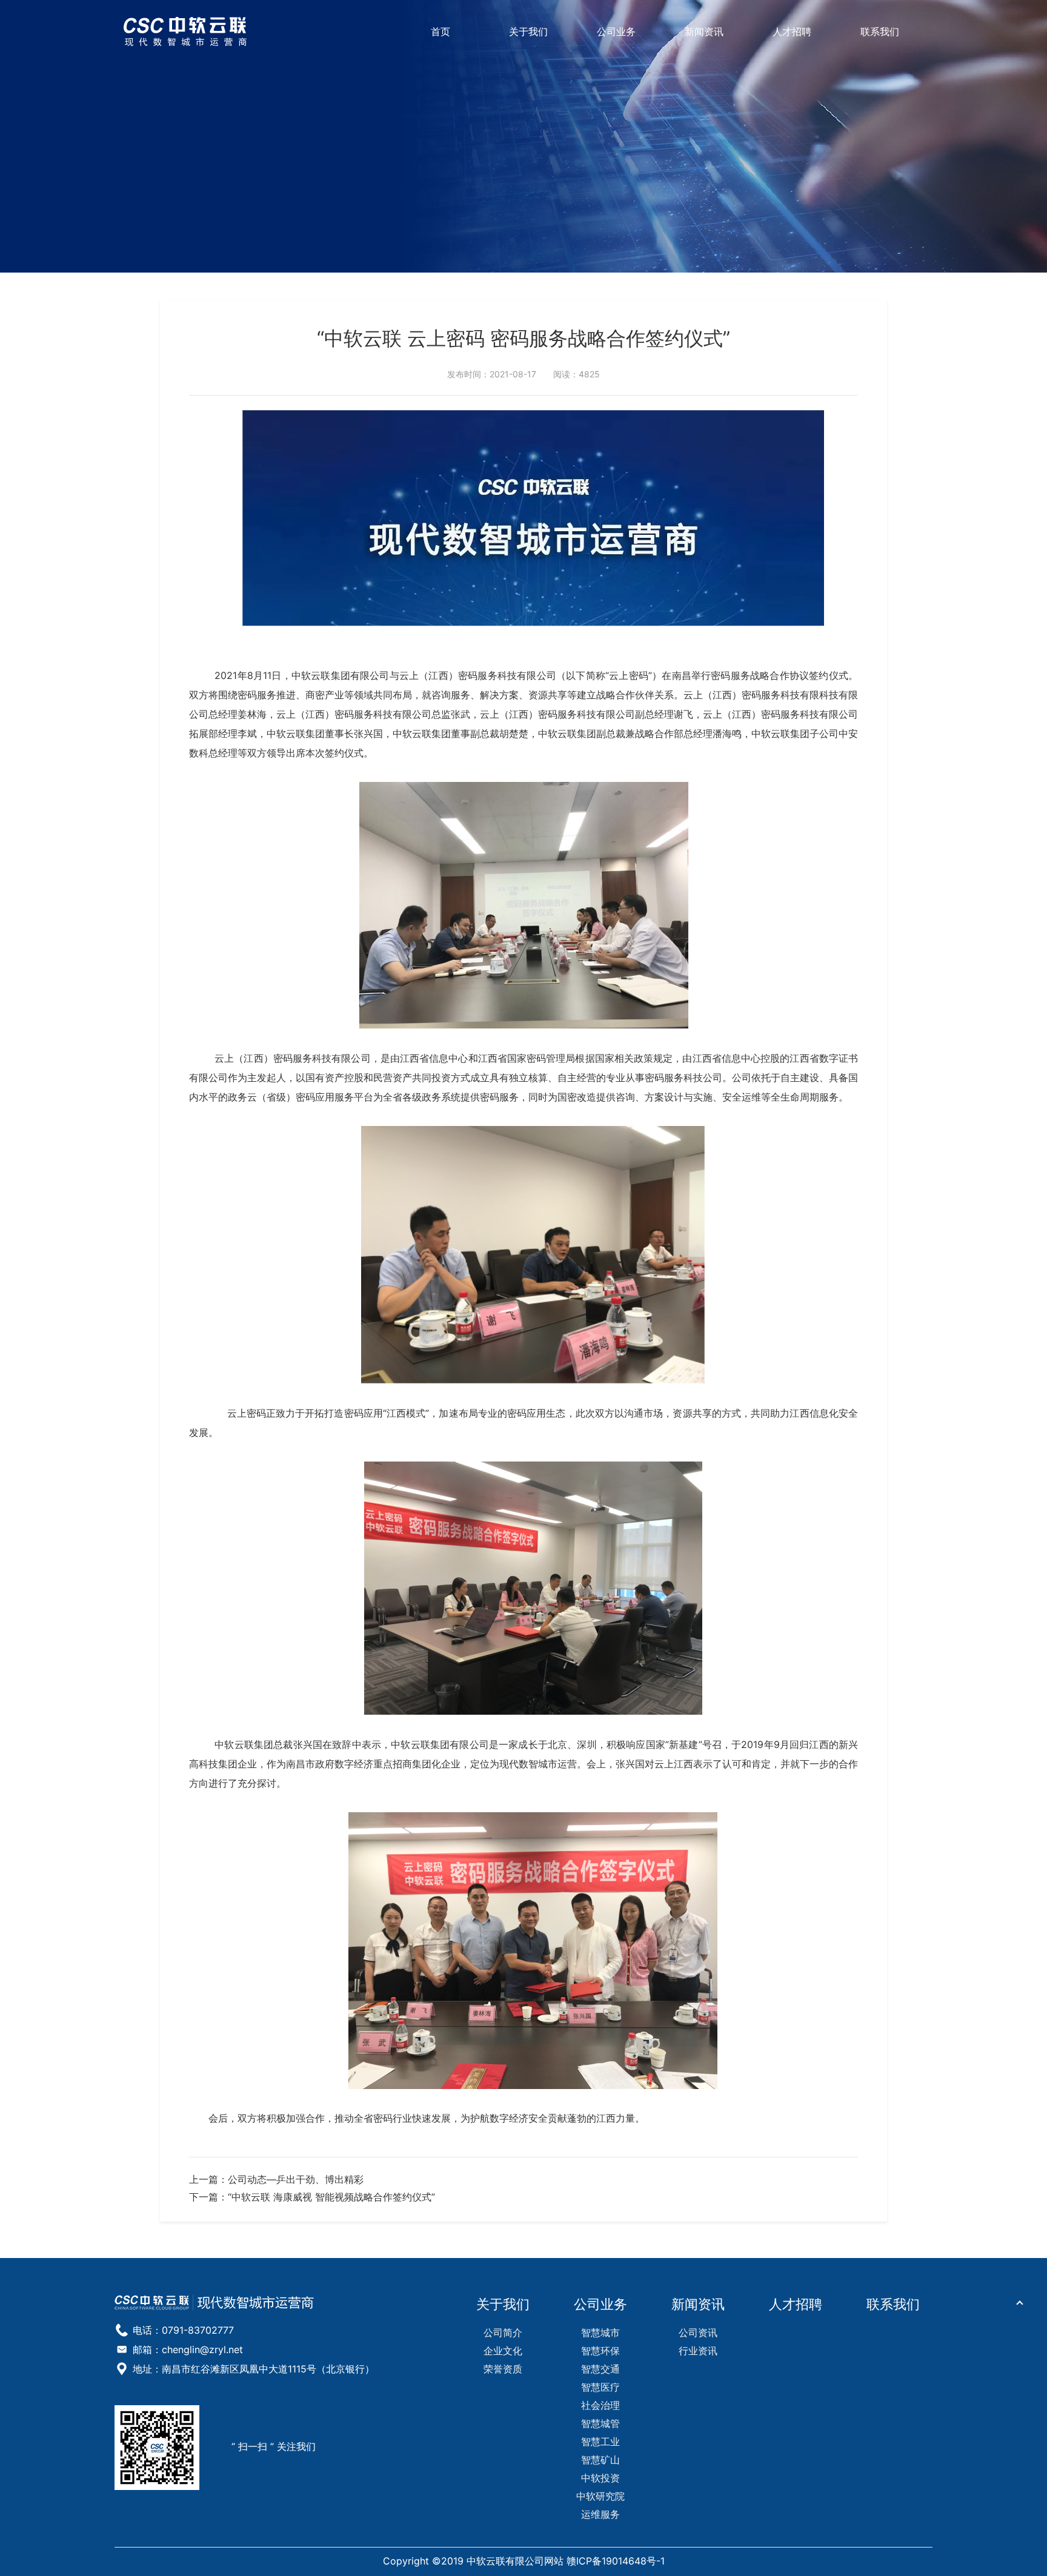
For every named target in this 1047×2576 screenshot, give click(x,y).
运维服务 (600, 2514)
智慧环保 (600, 2351)
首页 (440, 31)
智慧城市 (600, 2333)
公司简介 (503, 2333)
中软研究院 (600, 2496)
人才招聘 (792, 31)
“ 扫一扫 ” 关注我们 (274, 2447)
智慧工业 (600, 2442)
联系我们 (880, 31)
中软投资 (600, 2478)
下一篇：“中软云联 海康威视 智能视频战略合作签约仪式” (312, 2197)
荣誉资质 (503, 2369)
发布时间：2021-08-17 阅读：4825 (523, 374)
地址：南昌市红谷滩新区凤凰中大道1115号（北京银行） (254, 2369)
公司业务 (616, 31)
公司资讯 (698, 2333)
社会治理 (600, 2405)
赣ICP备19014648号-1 (616, 2561)
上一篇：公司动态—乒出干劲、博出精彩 (276, 2179)
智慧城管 (600, 2423)
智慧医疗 (600, 2387)
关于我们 (528, 31)
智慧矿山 (600, 2460)
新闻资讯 (704, 31)
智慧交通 (600, 2369)
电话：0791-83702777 (183, 2330)
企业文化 (503, 2351)
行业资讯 (698, 2351)
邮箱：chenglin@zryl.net (188, 2349)
